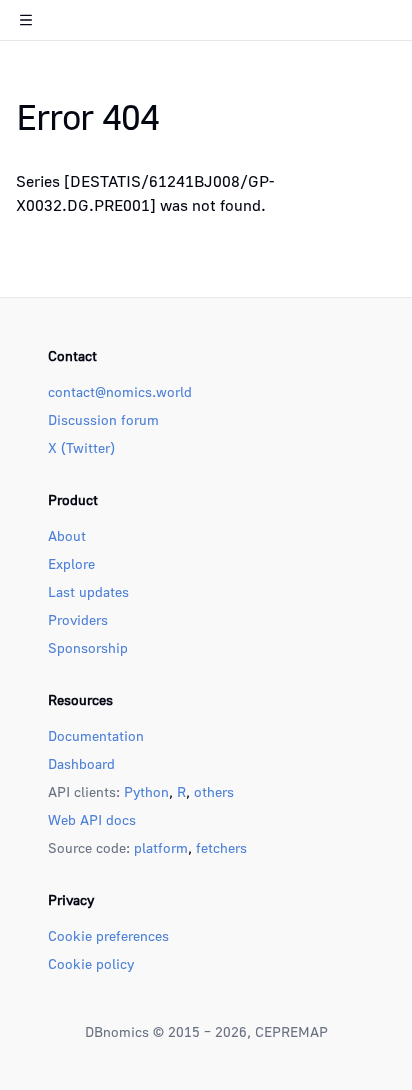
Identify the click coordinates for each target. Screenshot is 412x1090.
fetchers (221, 847)
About (67, 535)
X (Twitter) (81, 447)
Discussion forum (103, 419)
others (214, 791)
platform (161, 847)
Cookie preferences (108, 935)
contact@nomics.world (120, 391)
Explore (71, 563)
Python (146, 791)
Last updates (88, 591)
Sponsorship (88, 647)
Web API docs (92, 819)
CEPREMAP (291, 1031)
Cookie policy (91, 963)
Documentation (96, 735)
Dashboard (81, 763)
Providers (78, 619)
